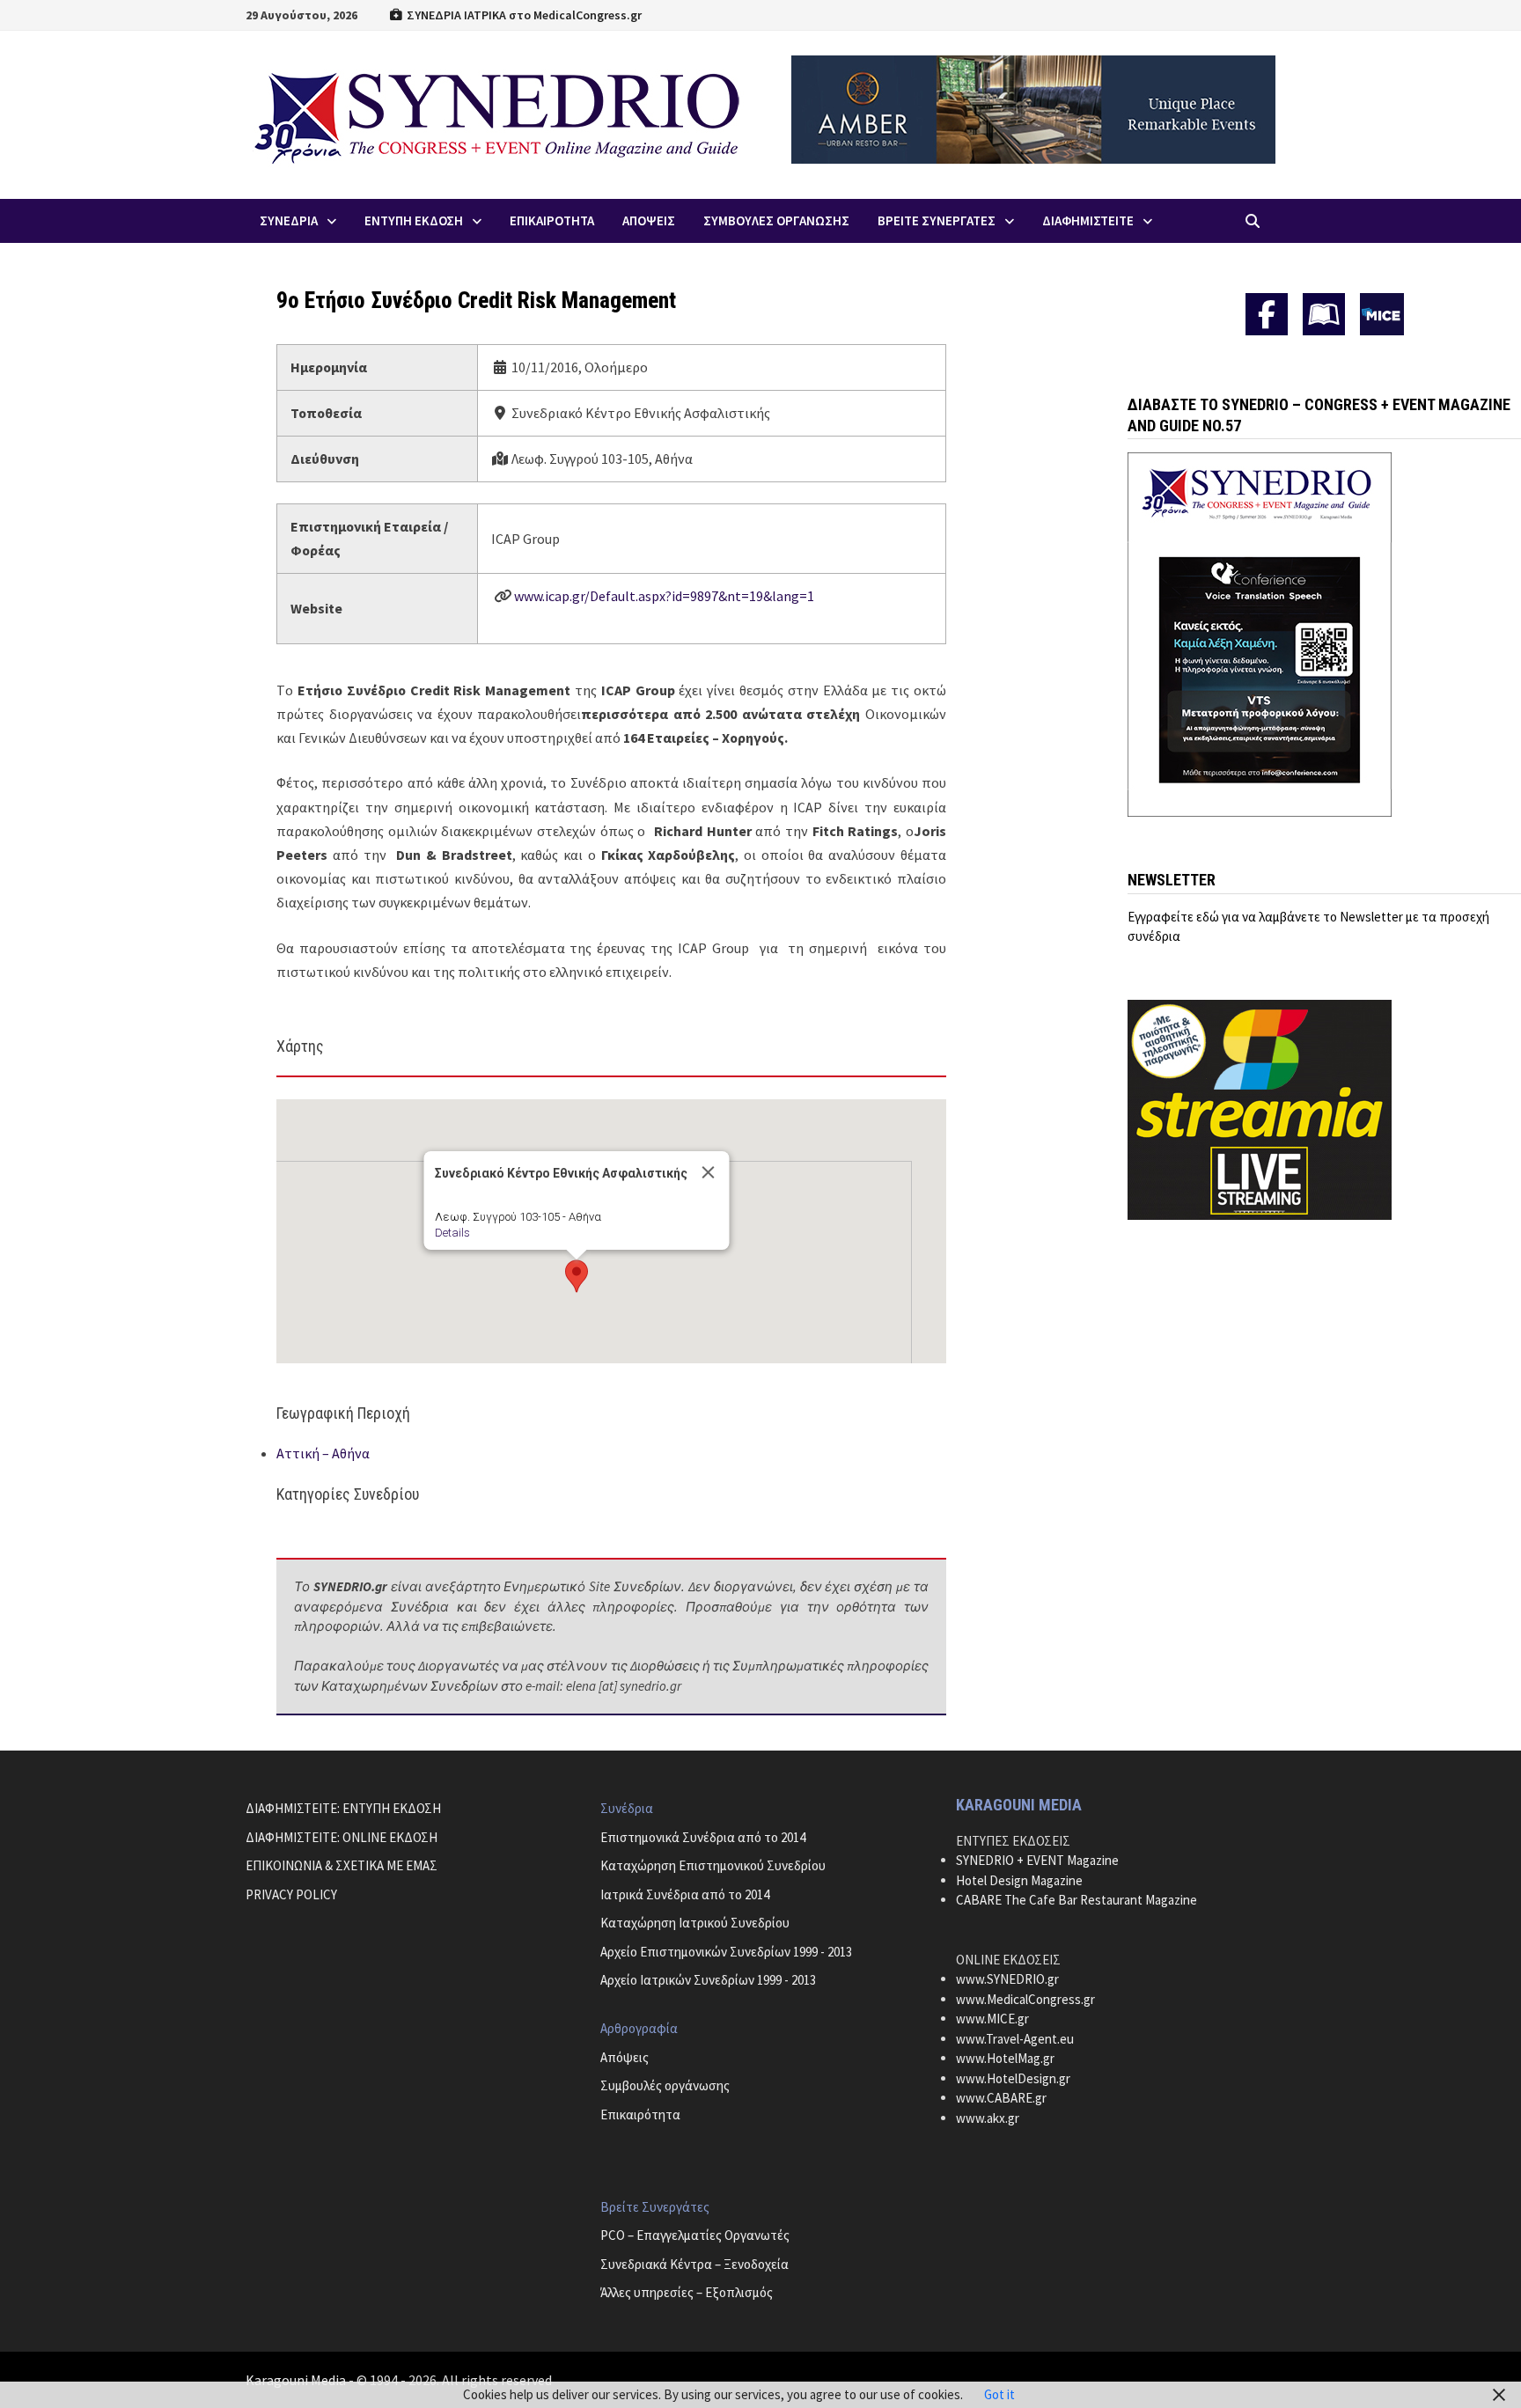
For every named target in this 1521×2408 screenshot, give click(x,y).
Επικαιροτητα (552, 220)
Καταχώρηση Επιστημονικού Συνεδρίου (713, 1865)
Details (452, 1233)
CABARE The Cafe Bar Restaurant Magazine (1076, 1900)
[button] (577, 1276)
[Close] (708, 1172)
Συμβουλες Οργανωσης (776, 220)
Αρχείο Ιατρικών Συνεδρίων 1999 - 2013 (708, 1980)
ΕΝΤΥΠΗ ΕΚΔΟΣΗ (414, 220)
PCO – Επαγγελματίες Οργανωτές (695, 2235)
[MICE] (1382, 313)
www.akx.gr (988, 2118)
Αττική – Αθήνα (323, 1453)
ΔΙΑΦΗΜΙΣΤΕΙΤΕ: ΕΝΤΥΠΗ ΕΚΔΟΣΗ (343, 1808)
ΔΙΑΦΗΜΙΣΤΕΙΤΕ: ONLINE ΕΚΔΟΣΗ (342, 1837)
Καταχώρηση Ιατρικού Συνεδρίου (695, 1923)
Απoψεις (649, 220)
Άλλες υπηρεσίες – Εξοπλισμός (687, 2292)
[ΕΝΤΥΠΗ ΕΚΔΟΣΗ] (1324, 314)
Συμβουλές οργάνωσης (665, 2085)
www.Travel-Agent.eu (1015, 2039)
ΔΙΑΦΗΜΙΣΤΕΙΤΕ (1088, 220)
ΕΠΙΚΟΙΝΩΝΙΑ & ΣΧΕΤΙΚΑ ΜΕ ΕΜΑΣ (342, 1865)
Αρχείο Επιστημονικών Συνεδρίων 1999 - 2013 (726, 1952)
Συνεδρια (289, 220)
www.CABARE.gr (1001, 2098)
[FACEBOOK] (1267, 314)
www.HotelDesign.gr (1013, 2078)
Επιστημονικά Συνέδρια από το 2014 (703, 1837)
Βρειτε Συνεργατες (937, 220)
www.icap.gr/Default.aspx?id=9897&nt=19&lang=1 (664, 596)
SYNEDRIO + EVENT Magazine (1037, 1860)
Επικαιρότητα (640, 2114)
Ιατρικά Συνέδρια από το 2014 (685, 1894)
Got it (999, 2394)
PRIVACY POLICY (291, 1894)
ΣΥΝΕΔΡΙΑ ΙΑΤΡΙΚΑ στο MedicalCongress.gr (523, 15)
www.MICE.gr (992, 2019)
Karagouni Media (297, 2380)
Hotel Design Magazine (1019, 1880)
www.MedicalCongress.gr (1025, 1999)
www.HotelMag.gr (1005, 2058)
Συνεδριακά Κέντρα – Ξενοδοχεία (694, 2264)
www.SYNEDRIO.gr (1007, 1979)
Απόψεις (625, 2057)
